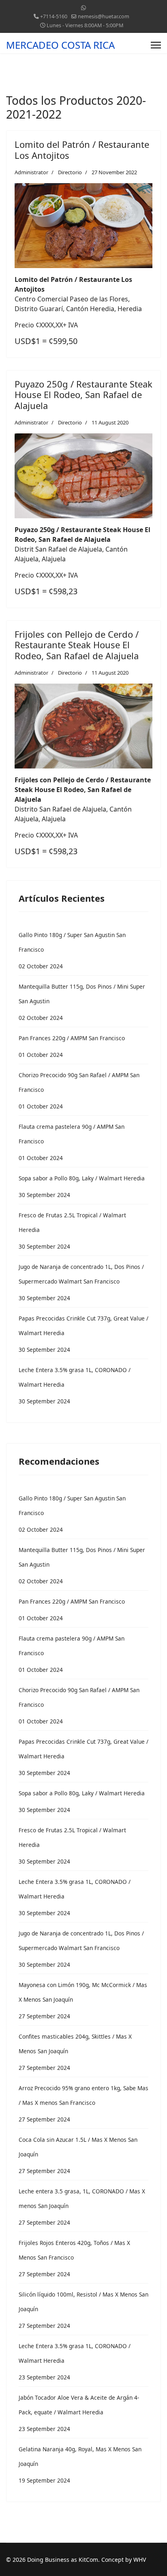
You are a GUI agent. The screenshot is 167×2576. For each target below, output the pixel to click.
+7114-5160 (54, 16)
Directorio (70, 172)
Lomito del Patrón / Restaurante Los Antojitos (82, 149)
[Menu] (156, 45)
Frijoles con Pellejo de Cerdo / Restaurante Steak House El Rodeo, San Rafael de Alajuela (77, 645)
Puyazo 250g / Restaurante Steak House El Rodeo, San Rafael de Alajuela (83, 395)
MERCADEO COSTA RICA (60, 45)
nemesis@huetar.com (104, 16)
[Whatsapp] (83, 8)
